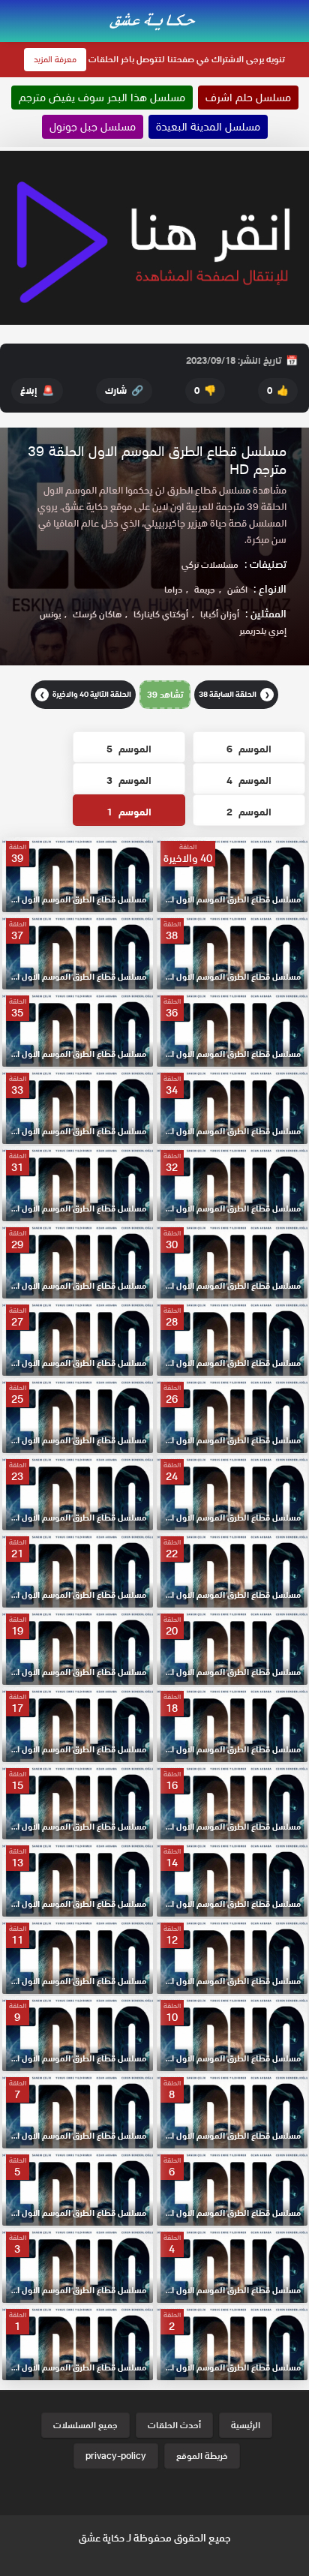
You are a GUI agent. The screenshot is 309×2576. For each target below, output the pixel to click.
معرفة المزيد (55, 59)
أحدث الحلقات (174, 2425)
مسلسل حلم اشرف (248, 98)
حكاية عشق (102, 2538)
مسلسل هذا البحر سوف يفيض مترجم (102, 98)
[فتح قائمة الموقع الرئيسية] (297, 9)
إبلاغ (37, 390)
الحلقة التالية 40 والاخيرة (86, 694)
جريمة (205, 589)
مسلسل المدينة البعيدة (208, 127)
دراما (173, 589)
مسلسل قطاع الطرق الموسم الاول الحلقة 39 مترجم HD (157, 460)
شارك (124, 390)
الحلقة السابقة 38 (234, 694)
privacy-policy (116, 2456)
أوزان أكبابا (220, 614)
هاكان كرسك (97, 614)
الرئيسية (246, 2425)
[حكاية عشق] (154, 20)
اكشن (237, 589)
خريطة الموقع (202, 2456)
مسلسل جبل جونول (93, 127)
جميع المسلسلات (85, 2425)
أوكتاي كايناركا (161, 614)
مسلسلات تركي (210, 564)
